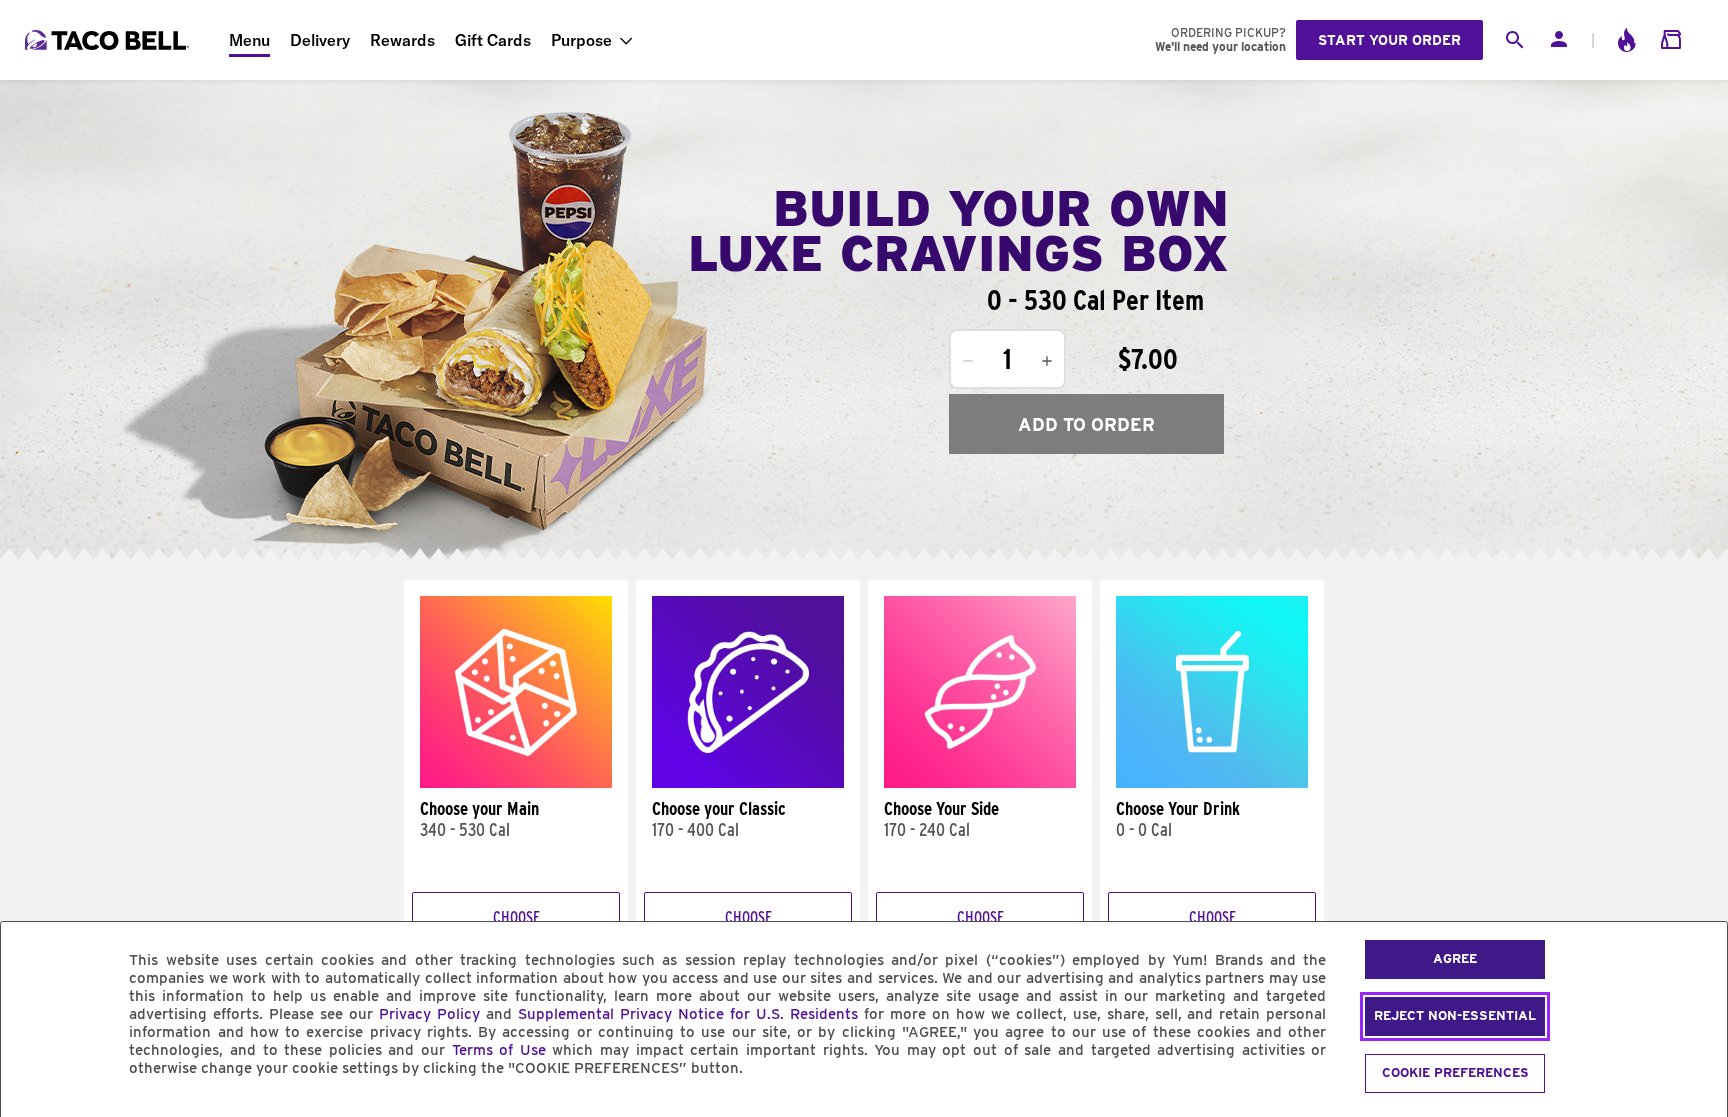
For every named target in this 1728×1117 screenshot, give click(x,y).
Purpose (581, 40)
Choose (516, 917)
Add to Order (1086, 424)
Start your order (1389, 40)
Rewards (402, 40)
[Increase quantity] (1047, 361)
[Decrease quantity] (968, 361)
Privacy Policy (429, 1014)
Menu (249, 40)
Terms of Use (499, 1050)
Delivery (320, 40)
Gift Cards (493, 40)
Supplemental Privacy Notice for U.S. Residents (688, 1014)
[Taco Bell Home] (109, 40)
